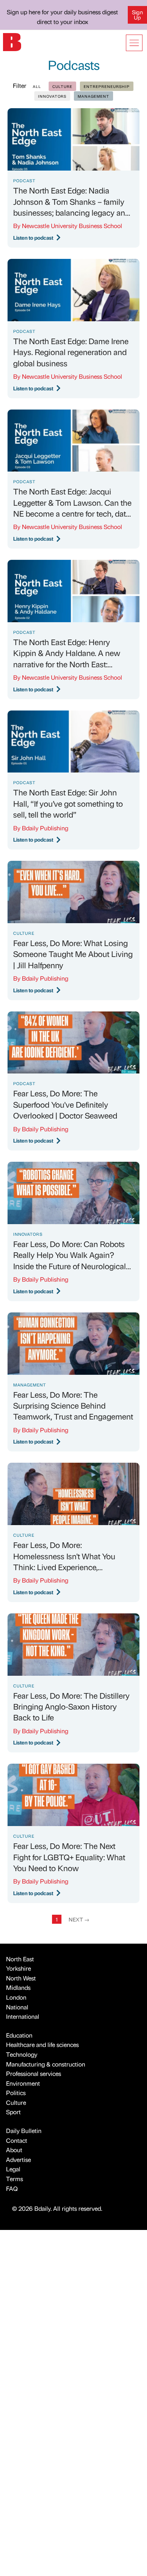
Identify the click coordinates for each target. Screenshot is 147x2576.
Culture (16, 2102)
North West (21, 1978)
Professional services (34, 2073)
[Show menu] (134, 43)
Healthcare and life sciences (42, 2045)
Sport (13, 2112)
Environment (23, 2083)
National (17, 2007)
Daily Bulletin (24, 2131)
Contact (17, 2140)
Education (19, 2035)
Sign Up (137, 15)
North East (20, 1959)
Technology (22, 2054)
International (23, 2016)
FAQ (12, 2188)
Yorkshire (18, 1968)
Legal (13, 2169)
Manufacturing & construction (46, 2064)
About (14, 2150)
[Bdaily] (12, 41)
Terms (15, 2179)
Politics (16, 2093)
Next (79, 1919)
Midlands (18, 1987)
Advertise (18, 2160)
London (16, 1997)
